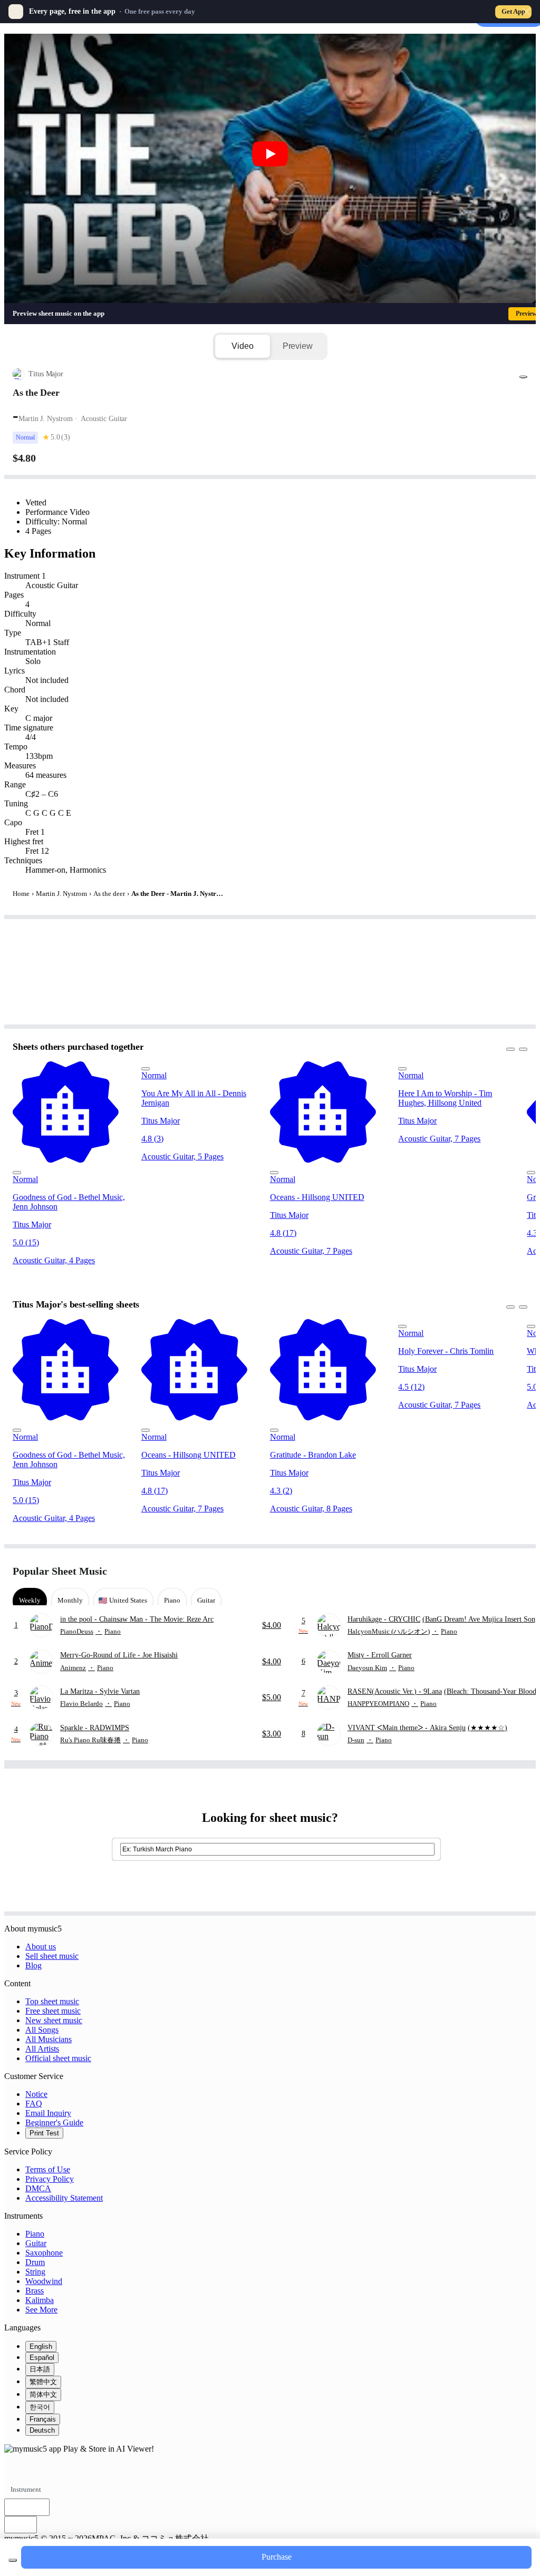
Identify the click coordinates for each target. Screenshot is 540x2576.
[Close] (526, 12)
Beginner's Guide (54, 2123)
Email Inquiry (48, 2113)
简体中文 (43, 2394)
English (41, 2346)
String (35, 2272)
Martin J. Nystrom (61, 894)
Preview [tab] (298, 346)
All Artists (42, 2049)
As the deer (109, 894)
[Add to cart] (13, 2560)
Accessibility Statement (64, 2198)
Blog (33, 1965)
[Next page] (518, 1571)
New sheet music (54, 2020)
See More (41, 2310)
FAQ (34, 2104)
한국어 (40, 2407)
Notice (36, 2094)
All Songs (42, 2030)
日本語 (40, 2369)
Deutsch (42, 2430)
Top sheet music (52, 2001)
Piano (35, 2234)
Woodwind (44, 2281)
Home (21, 894)
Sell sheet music (52, 1956)
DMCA (38, 2188)
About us (41, 1946)
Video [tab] (242, 346)
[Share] (523, 377)
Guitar (36, 2243)
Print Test (44, 2133)
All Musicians (49, 2039)
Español (42, 2358)
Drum (35, 2262)
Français (43, 2419)
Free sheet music (53, 2011)
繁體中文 (43, 2382)
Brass (35, 2291)
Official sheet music (58, 2058)
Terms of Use (48, 2169)
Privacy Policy (50, 2179)
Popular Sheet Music (60, 1571)
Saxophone (44, 2253)
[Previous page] (500, 1571)
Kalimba (40, 2300)
